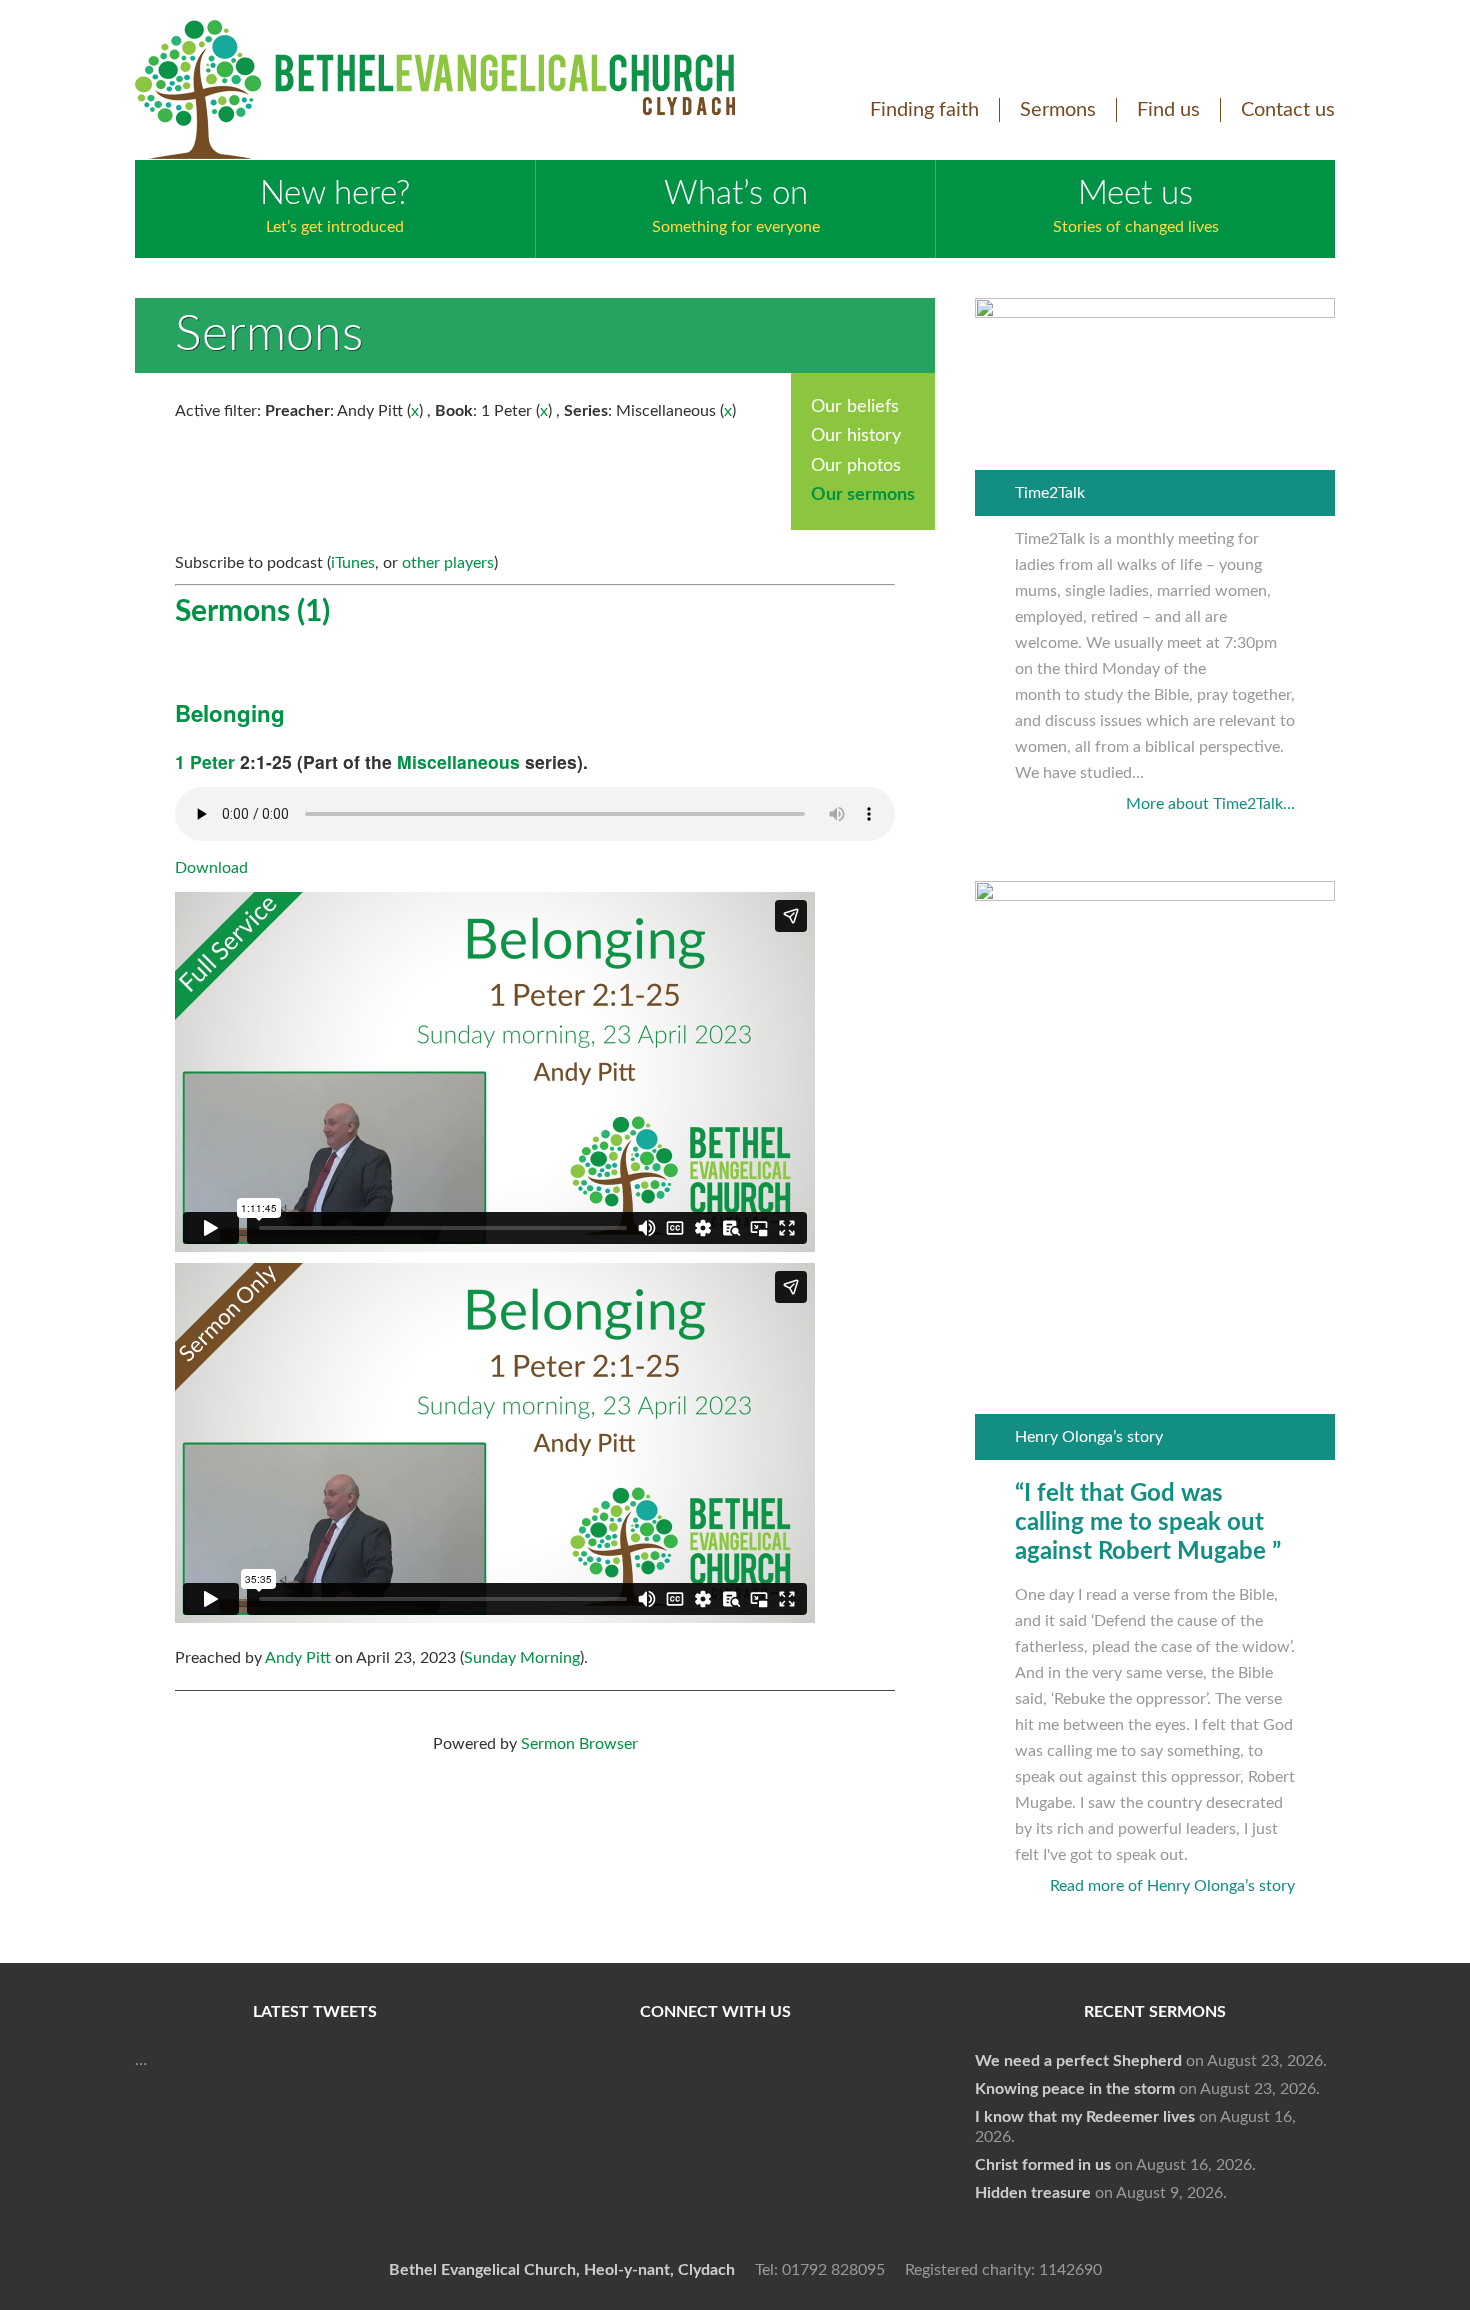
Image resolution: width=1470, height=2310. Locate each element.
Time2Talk (1050, 493)
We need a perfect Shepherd (1078, 2061)
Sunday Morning (522, 1658)
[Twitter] (639, 2079)
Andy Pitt (298, 1658)
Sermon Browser (579, 1744)
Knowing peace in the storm (1075, 2089)
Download (211, 868)
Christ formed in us (1043, 2165)
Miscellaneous (458, 761)
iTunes (353, 563)
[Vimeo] (711, 2079)
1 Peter (205, 761)
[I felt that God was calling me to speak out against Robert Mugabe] (1155, 896)
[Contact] (855, 2079)
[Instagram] (783, 2079)
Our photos (856, 466)
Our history (856, 436)
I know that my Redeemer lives (1085, 2117)
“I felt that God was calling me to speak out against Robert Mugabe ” (1148, 1523)
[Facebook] (567, 2079)
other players (448, 563)
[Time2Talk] (1155, 313)
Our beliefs (855, 407)
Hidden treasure (1033, 2193)
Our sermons (863, 495)
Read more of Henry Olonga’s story (1172, 1886)
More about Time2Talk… (1210, 804)
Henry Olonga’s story (1089, 1437)
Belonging (230, 713)
